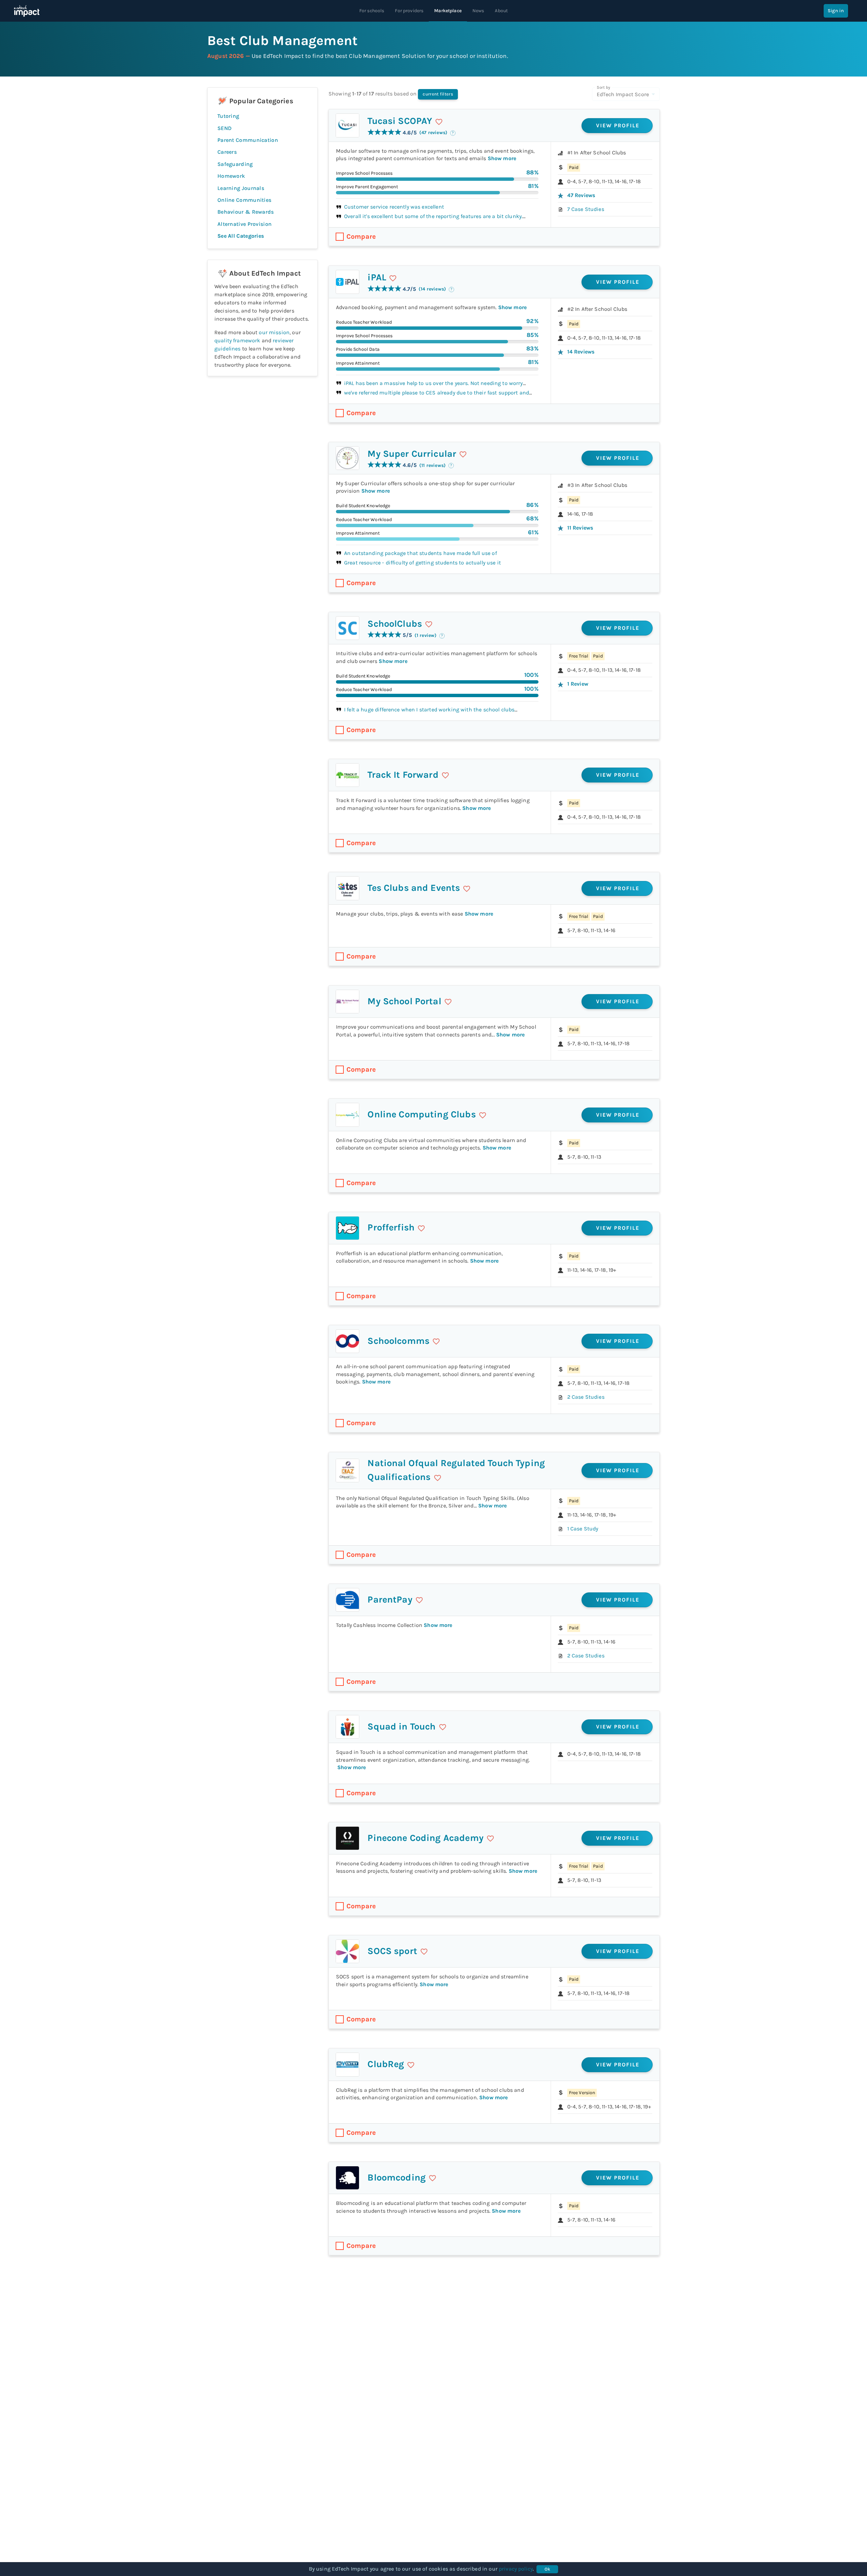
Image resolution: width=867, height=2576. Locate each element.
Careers (227, 152)
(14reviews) (432, 289)
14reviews (581, 352)
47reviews (581, 195)
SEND (225, 128)
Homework (231, 176)
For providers (409, 11)
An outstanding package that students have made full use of (420, 553)
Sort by (603, 87)
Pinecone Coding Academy (425, 1838)
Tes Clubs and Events (414, 888)
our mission (274, 332)
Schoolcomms (398, 1341)
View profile (618, 125)
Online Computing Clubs (421, 1114)
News (478, 11)
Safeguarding (235, 164)
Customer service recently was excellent (394, 207)
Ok (547, 2569)
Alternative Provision (245, 224)
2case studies (586, 1397)
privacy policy (516, 2569)
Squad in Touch (401, 1726)
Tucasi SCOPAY (400, 121)
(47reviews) (433, 133)
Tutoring (228, 116)
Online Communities (244, 200)
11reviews (580, 528)
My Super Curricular (412, 454)
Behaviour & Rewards (246, 212)
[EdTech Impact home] (27, 11)
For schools (372, 11)
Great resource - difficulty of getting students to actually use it (422, 563)
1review (578, 684)
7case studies (586, 209)
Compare (361, 237)
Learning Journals (241, 188)
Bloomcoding (397, 2177)
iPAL (377, 277)
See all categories (241, 236)
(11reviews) (432, 465)
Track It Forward (403, 775)
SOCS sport (392, 1951)
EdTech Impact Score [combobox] (623, 94)
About (501, 11)
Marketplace (448, 11)
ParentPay (390, 1600)
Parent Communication (248, 140)
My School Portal (404, 1001)
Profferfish (391, 1227)
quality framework (237, 340)
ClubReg (386, 2064)
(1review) (426, 635)
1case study (583, 1529)
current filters (438, 94)
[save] (439, 122)
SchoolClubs (395, 624)
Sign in (836, 11)
